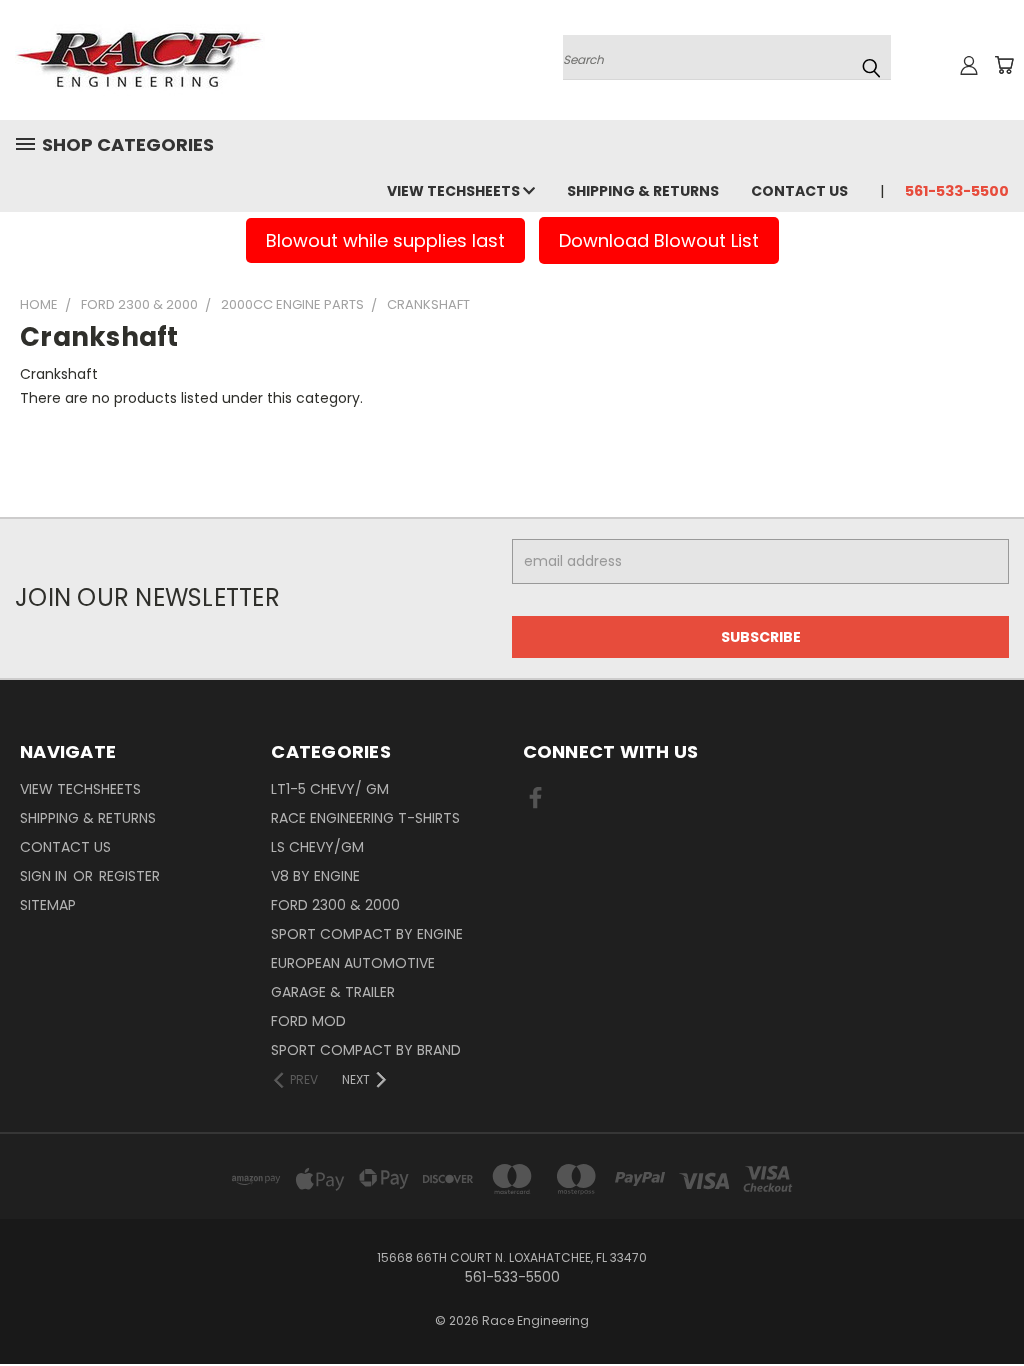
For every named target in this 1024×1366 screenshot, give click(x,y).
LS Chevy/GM (317, 847)
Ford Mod (308, 1021)
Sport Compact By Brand (366, 1050)
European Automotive (353, 963)
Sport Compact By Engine (367, 934)
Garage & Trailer (333, 992)
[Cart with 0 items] (1004, 65)
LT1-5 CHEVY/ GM (330, 789)
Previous (993, 1303)
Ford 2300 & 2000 (335, 905)
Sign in (45, 876)
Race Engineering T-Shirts (365, 818)
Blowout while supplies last (385, 240)
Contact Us (799, 191)
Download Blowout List (659, 240)
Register (129, 876)
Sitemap (48, 905)
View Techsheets (455, 191)
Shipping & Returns (643, 191)
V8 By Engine (315, 876)
